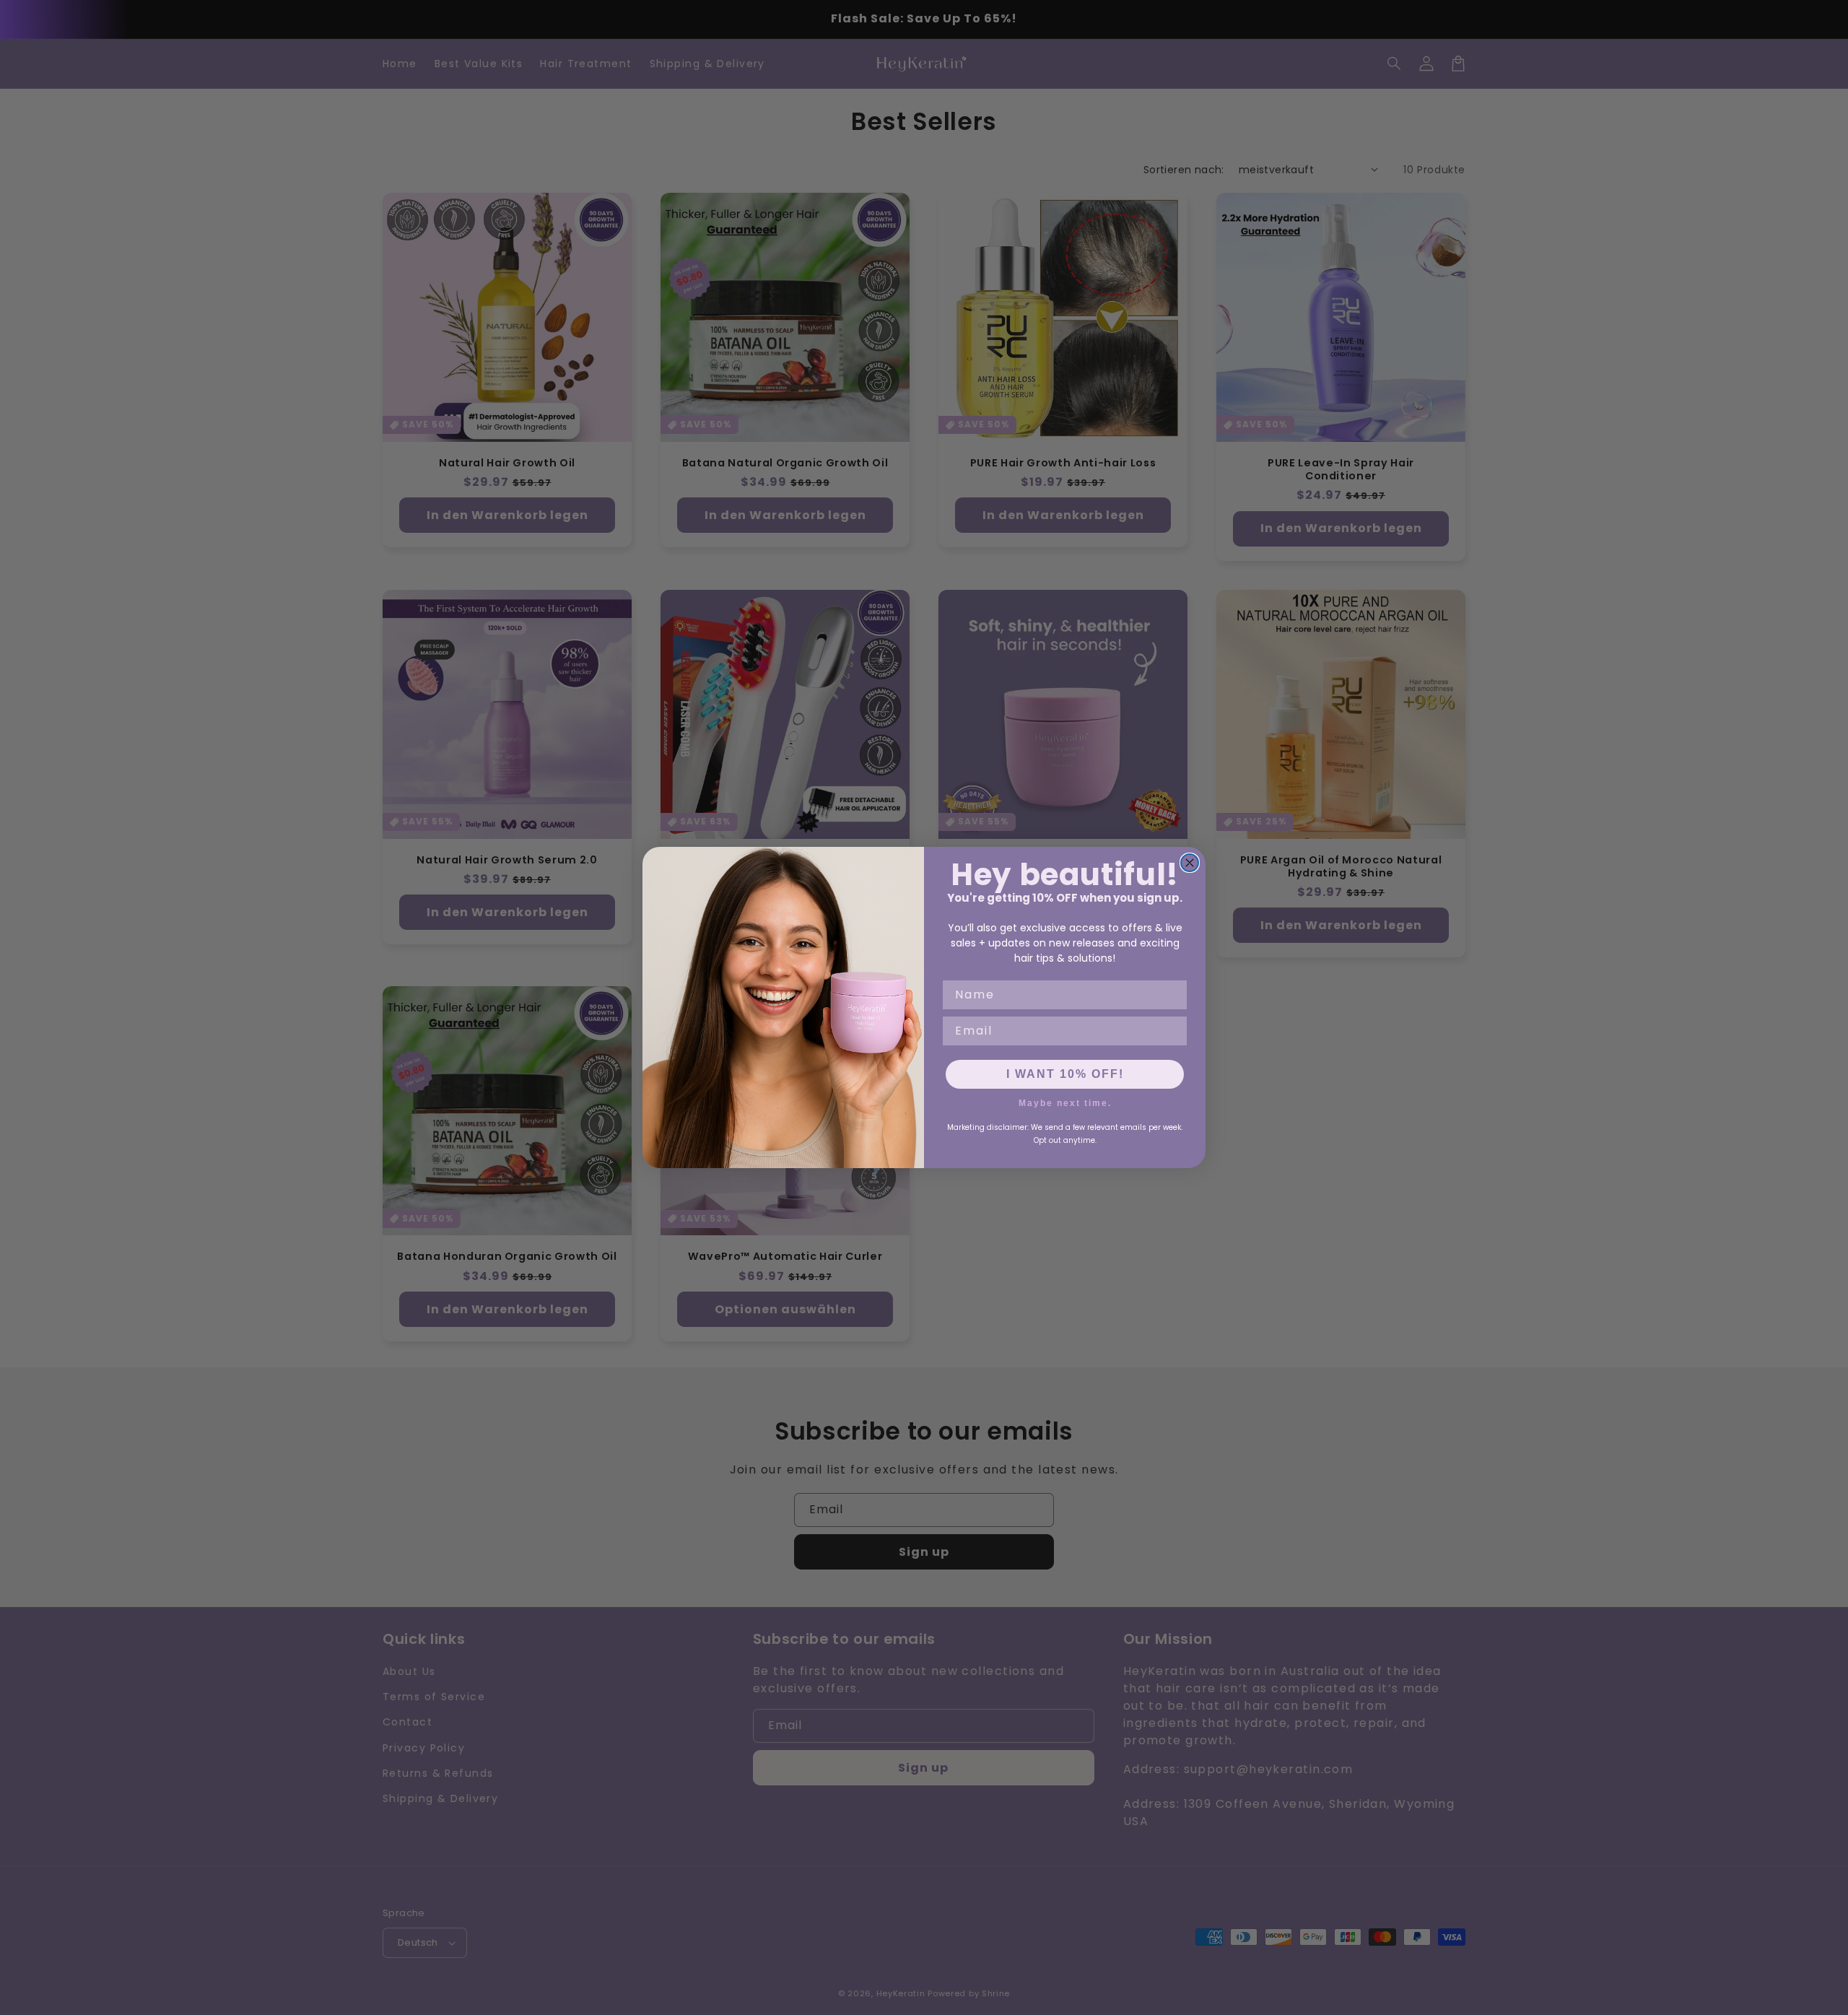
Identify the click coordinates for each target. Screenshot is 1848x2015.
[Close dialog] (1190, 863)
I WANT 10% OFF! (1065, 1074)
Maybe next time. (1065, 1102)
